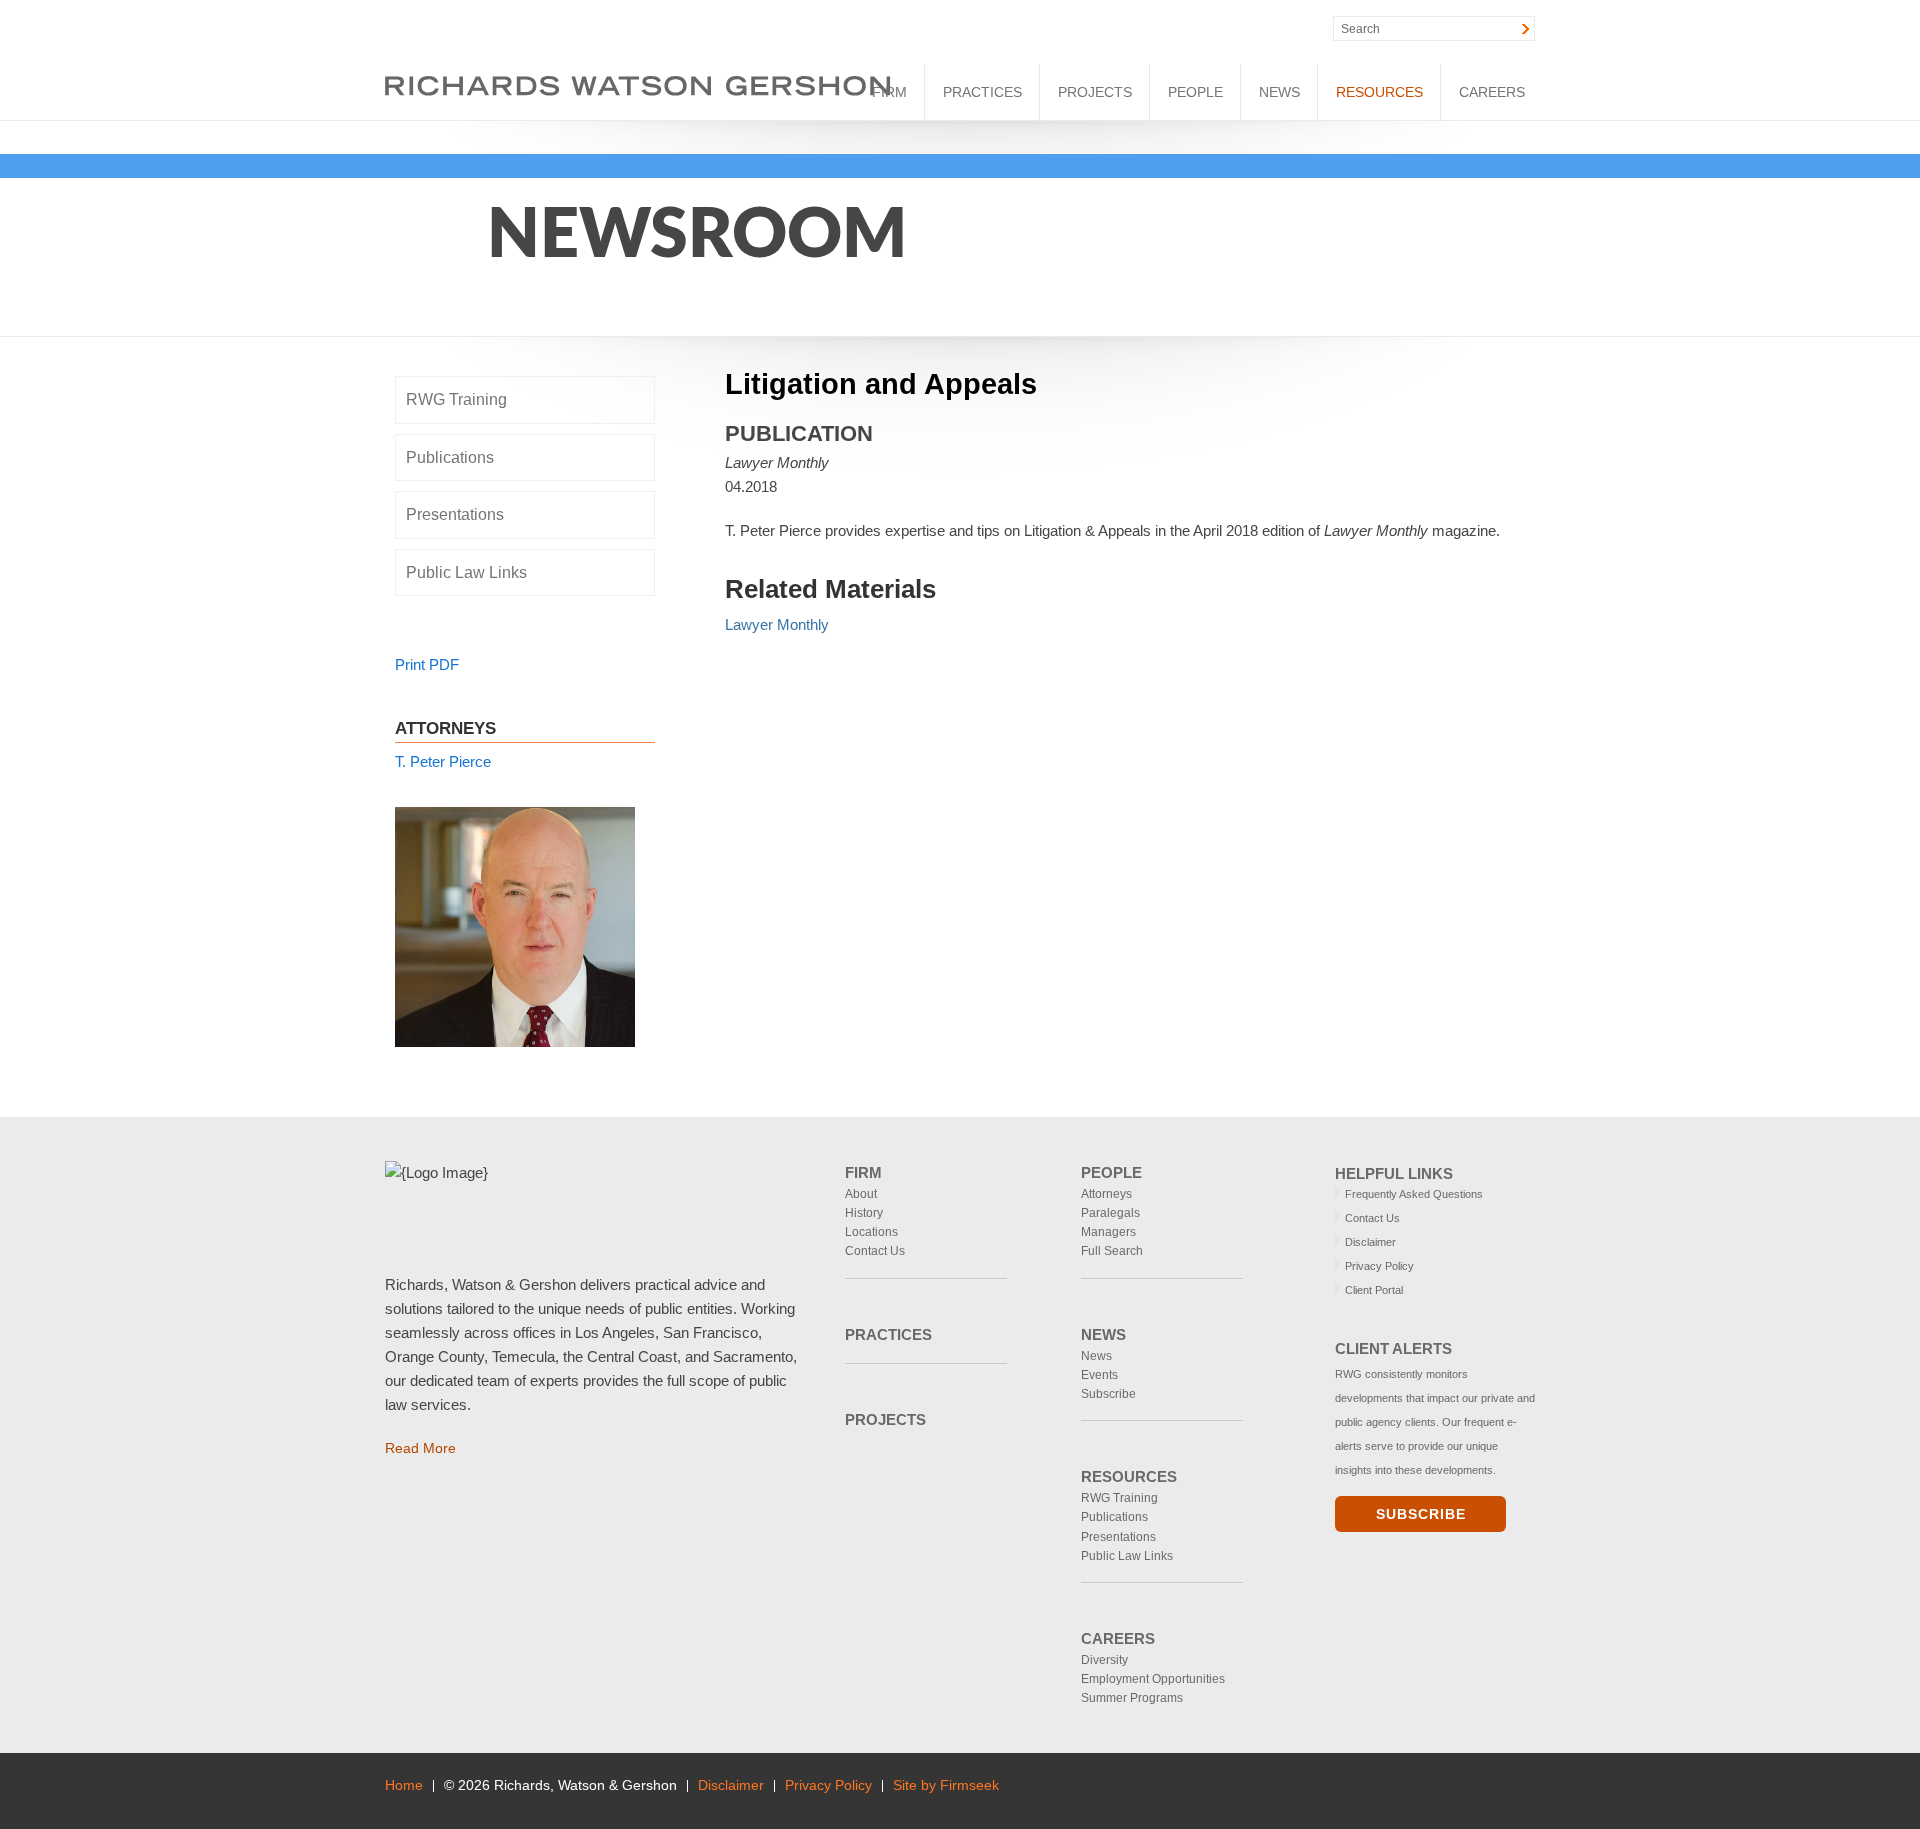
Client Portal (1374, 1290)
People (1195, 92)
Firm (889, 92)
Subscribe (1108, 1394)
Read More (420, 1448)
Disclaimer (1370, 1242)
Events (1099, 1375)
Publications (450, 457)
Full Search (1112, 1251)
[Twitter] (1211, 29)
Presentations (455, 514)
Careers (1492, 92)
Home (404, 1785)
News (1279, 92)
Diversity (1104, 1660)
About (861, 1194)
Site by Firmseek (946, 1785)
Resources (1379, 92)
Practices (982, 92)
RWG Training (456, 399)
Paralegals (1110, 1213)
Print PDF (427, 664)
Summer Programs (1132, 1698)
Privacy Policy (1379, 1266)
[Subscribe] (1527, 1791)
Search (1360, 29)
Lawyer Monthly (777, 624)
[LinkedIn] (1168, 29)
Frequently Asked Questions (1414, 1194)
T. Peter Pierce (443, 761)
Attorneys (1106, 1194)
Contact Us (875, 1251)
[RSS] (1254, 29)
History (864, 1213)
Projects (1095, 92)
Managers (1108, 1232)
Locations (871, 1232)
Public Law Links (466, 572)
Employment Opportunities (1153, 1679)
